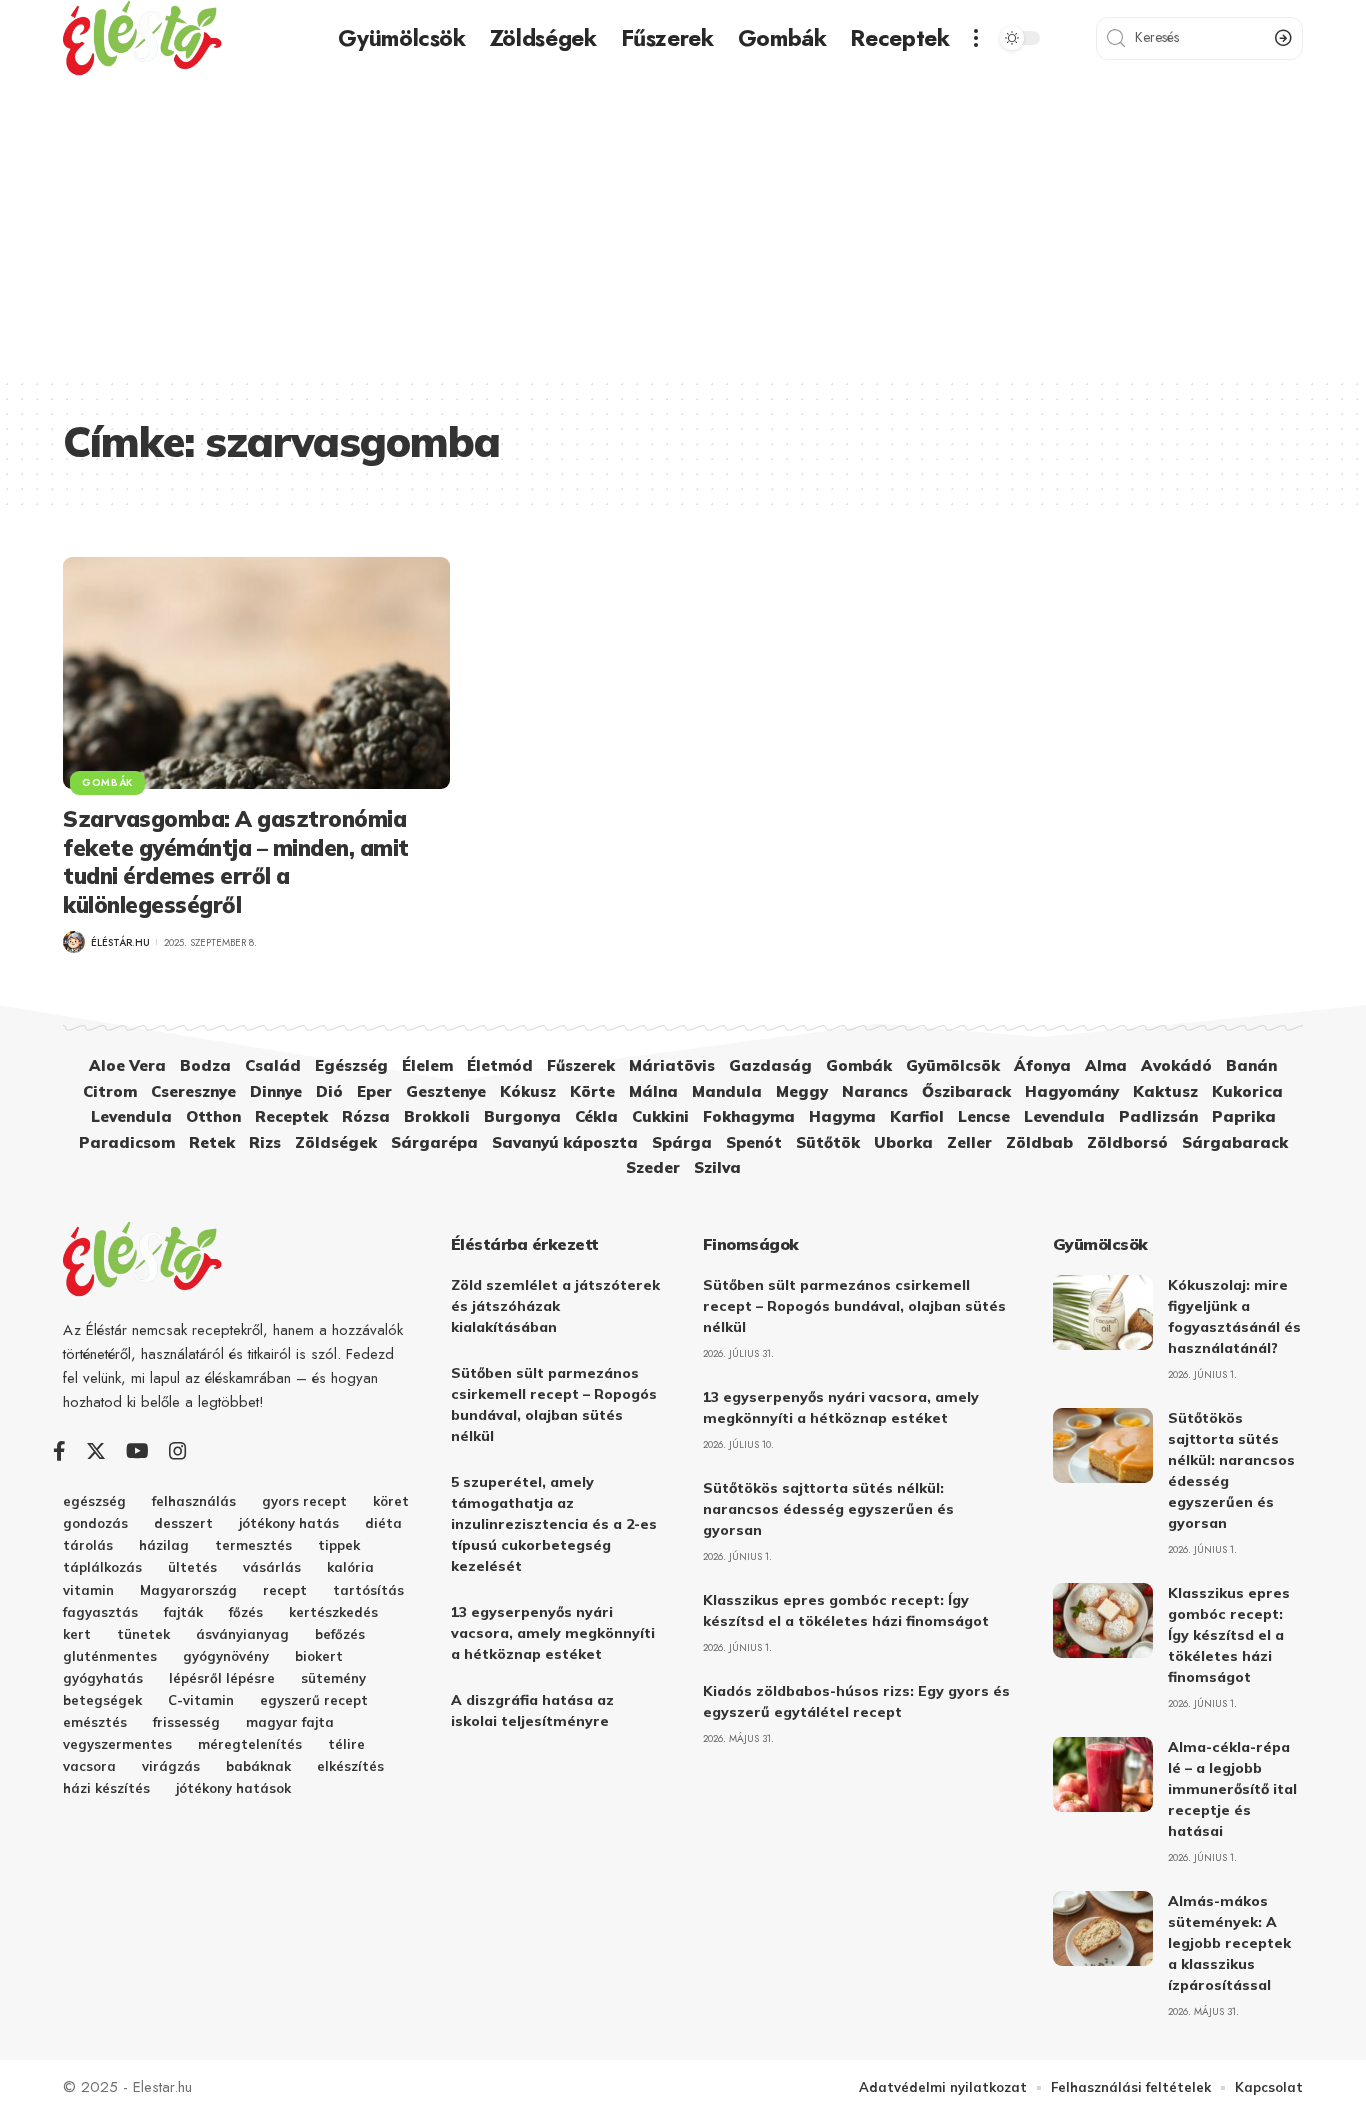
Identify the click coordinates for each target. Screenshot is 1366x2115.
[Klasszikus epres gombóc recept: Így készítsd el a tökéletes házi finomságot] (1103, 1620)
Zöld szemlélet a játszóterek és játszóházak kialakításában (555, 1306)
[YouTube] (137, 1451)
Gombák (107, 782)
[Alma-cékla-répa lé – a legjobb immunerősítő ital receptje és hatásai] (1103, 1774)
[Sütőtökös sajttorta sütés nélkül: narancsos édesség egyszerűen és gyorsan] (1103, 1445)
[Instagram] (178, 1451)
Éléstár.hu (120, 942)
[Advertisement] (683, 227)
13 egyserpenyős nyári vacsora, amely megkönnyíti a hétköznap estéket (553, 1633)
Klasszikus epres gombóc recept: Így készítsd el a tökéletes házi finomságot (1229, 1635)
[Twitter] (96, 1451)
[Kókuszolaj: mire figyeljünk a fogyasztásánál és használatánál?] (1103, 1312)
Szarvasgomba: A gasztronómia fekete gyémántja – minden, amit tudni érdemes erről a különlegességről (236, 862)
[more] (976, 38)
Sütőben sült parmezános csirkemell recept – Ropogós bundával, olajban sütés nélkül (854, 1306)
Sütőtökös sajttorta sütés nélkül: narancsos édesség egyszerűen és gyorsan (828, 1509)
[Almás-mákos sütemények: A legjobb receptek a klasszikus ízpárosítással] (1103, 1928)
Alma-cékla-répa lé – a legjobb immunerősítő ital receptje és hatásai (1232, 1789)
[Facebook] (59, 1451)
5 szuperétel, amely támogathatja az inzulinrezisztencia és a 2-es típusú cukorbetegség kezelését (554, 1524)
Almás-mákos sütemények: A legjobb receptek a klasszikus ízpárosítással (1229, 1943)
